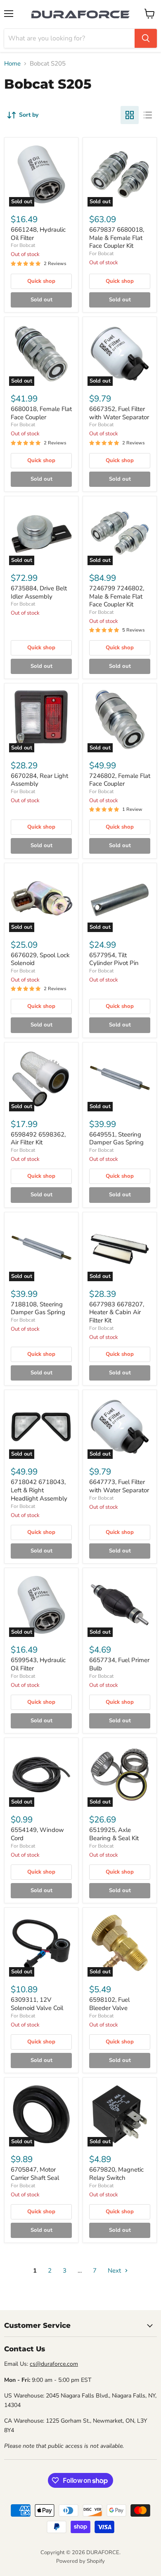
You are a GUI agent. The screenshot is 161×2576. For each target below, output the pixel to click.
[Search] (146, 38)
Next (115, 2271)
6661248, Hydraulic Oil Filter (38, 234)
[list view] (148, 115)
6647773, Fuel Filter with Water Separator (119, 1486)
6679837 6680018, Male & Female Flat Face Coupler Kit (117, 238)
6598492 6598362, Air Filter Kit (38, 1139)
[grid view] (130, 115)
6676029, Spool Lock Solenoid (40, 959)
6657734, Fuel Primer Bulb (119, 1664)
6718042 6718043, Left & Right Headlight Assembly (39, 1490)
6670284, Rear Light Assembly (39, 780)
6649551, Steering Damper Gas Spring (116, 1139)
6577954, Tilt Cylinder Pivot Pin (114, 959)
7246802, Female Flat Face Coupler (120, 780)
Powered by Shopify (80, 2561)
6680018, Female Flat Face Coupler (41, 413)
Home (12, 64)
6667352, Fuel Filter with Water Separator (119, 413)
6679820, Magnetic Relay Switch (116, 2174)
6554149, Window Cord (37, 1834)
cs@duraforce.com (54, 2364)
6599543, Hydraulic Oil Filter (38, 1664)
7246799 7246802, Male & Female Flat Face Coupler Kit (117, 596)
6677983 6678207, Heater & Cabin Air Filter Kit (117, 1312)
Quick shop (41, 281)
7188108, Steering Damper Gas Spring (38, 1308)
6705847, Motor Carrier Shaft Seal (35, 2174)
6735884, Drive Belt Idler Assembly (39, 592)
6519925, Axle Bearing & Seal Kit (114, 1834)
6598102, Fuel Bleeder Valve (109, 2004)
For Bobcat (23, 245)
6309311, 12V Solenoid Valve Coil (37, 2004)
